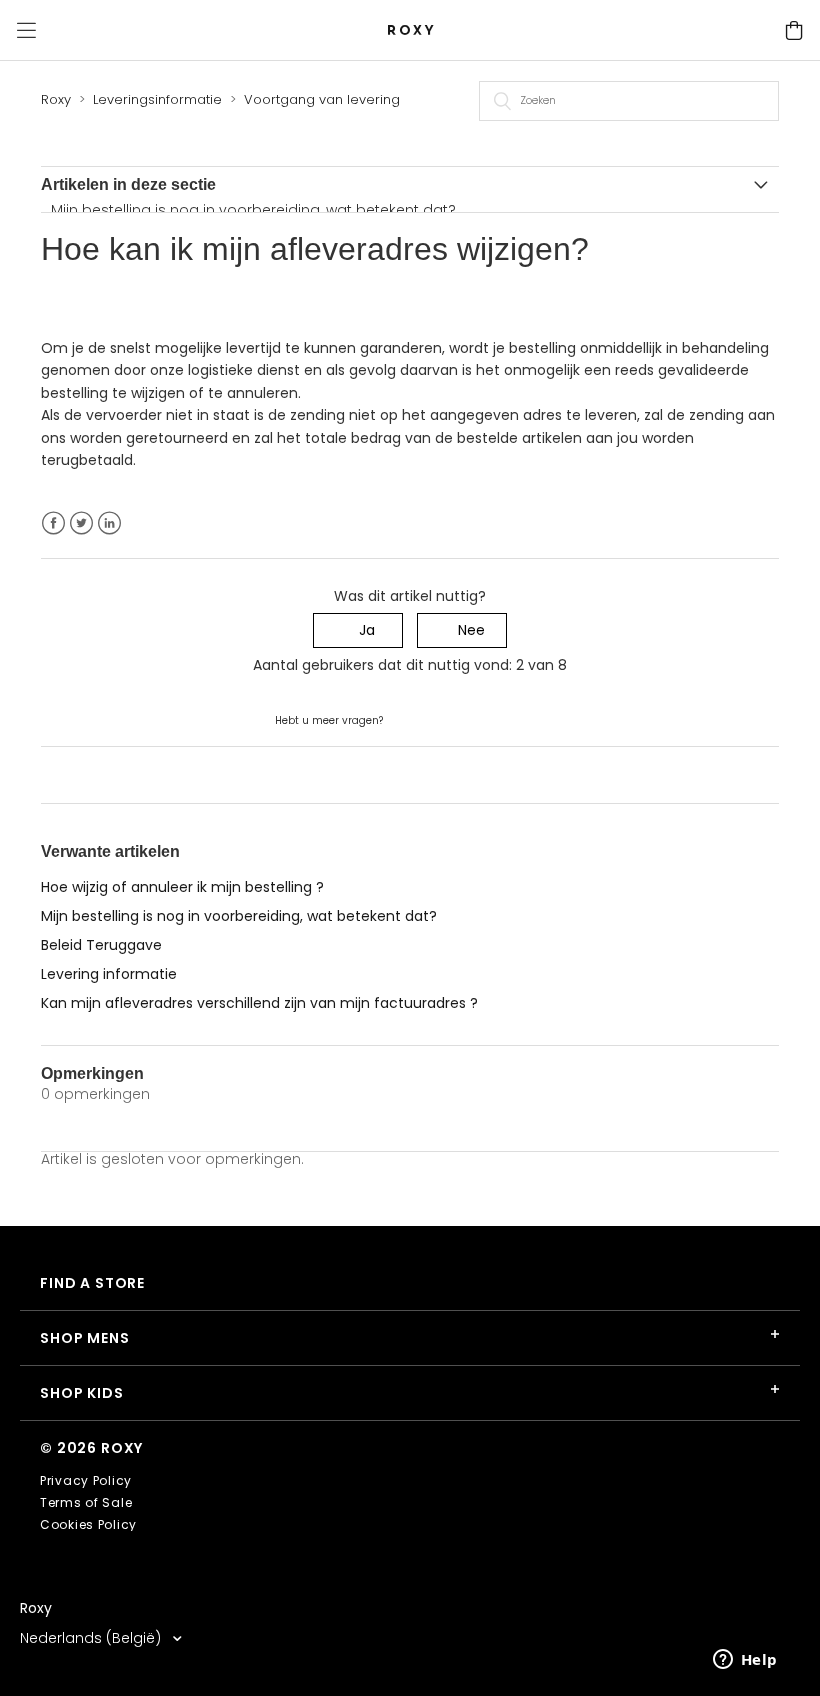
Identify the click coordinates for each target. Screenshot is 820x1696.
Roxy (56, 99)
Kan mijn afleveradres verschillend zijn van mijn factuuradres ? (259, 1003)
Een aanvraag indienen (466, 719)
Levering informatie (109, 974)
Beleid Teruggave (101, 945)
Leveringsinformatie (157, 99)
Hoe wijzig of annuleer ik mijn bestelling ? (182, 887)
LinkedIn (109, 523)
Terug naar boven (103, 774)
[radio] (358, 630)
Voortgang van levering (322, 99)
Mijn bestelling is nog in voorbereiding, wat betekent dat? (253, 210)
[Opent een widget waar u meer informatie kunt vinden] (745, 1661)
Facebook (53, 523)
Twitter (81, 523)
